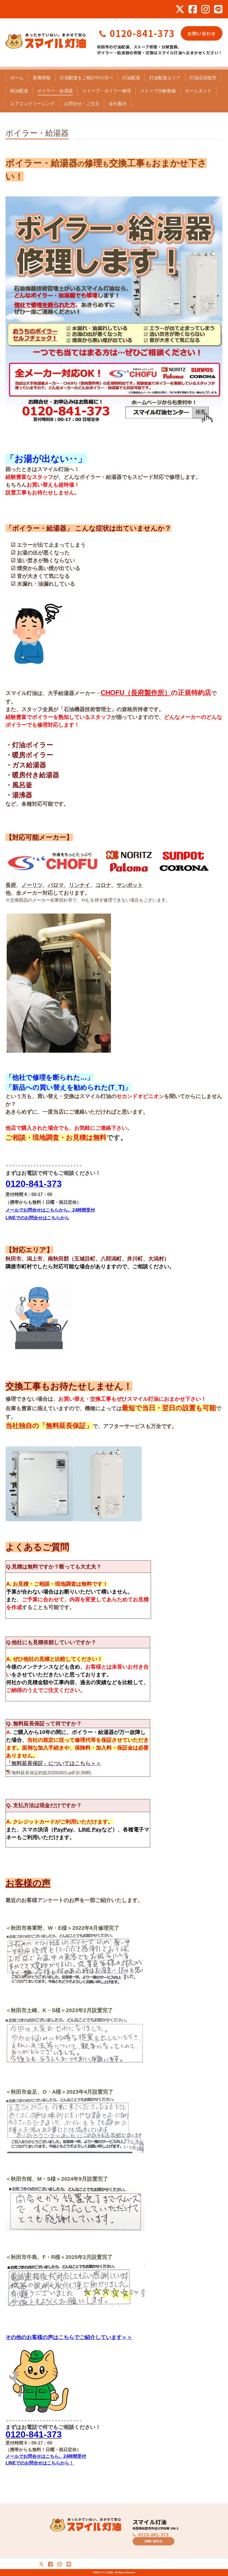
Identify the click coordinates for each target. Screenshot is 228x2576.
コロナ (103, 885)
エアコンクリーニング (33, 104)
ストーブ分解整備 (158, 91)
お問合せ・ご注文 (82, 104)
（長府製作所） (148, 693)
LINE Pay (90, 1829)
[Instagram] (205, 9)
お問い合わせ (202, 33)
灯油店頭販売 (203, 78)
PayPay (63, 1829)
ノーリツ (32, 885)
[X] (180, 9)
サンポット (130, 885)
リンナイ (80, 885)
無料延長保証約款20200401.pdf (43, 1773)
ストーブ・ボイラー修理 (106, 91)
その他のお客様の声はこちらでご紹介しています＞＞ (69, 2337)
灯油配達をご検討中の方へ (86, 78)
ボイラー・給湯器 (55, 91)
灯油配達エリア (165, 78)
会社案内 (118, 104)
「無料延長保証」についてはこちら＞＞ (54, 1763)
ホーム (17, 78)
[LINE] (218, 9)
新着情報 (42, 78)
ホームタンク (198, 91)
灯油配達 (131, 78)
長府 (11, 885)
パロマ (56, 885)
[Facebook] (193, 9)
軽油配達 (19, 91)
